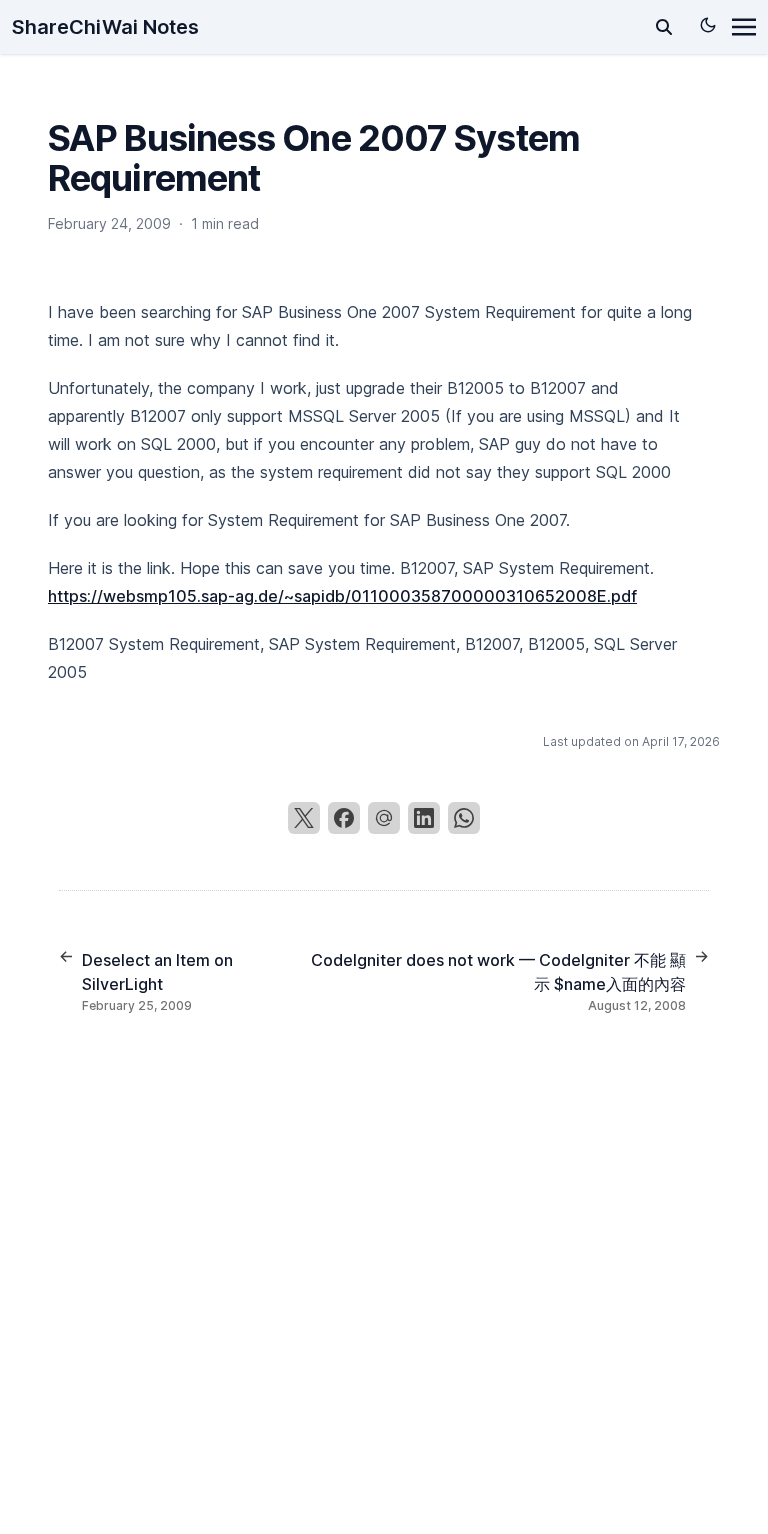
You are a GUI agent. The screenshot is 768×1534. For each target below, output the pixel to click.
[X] (304, 818)
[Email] (384, 818)
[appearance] (708, 25)
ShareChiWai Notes (105, 27)
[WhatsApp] (464, 818)
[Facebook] (344, 818)
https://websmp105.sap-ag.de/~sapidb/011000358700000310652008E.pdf (342, 596)
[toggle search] (664, 27)
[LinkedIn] (424, 818)
